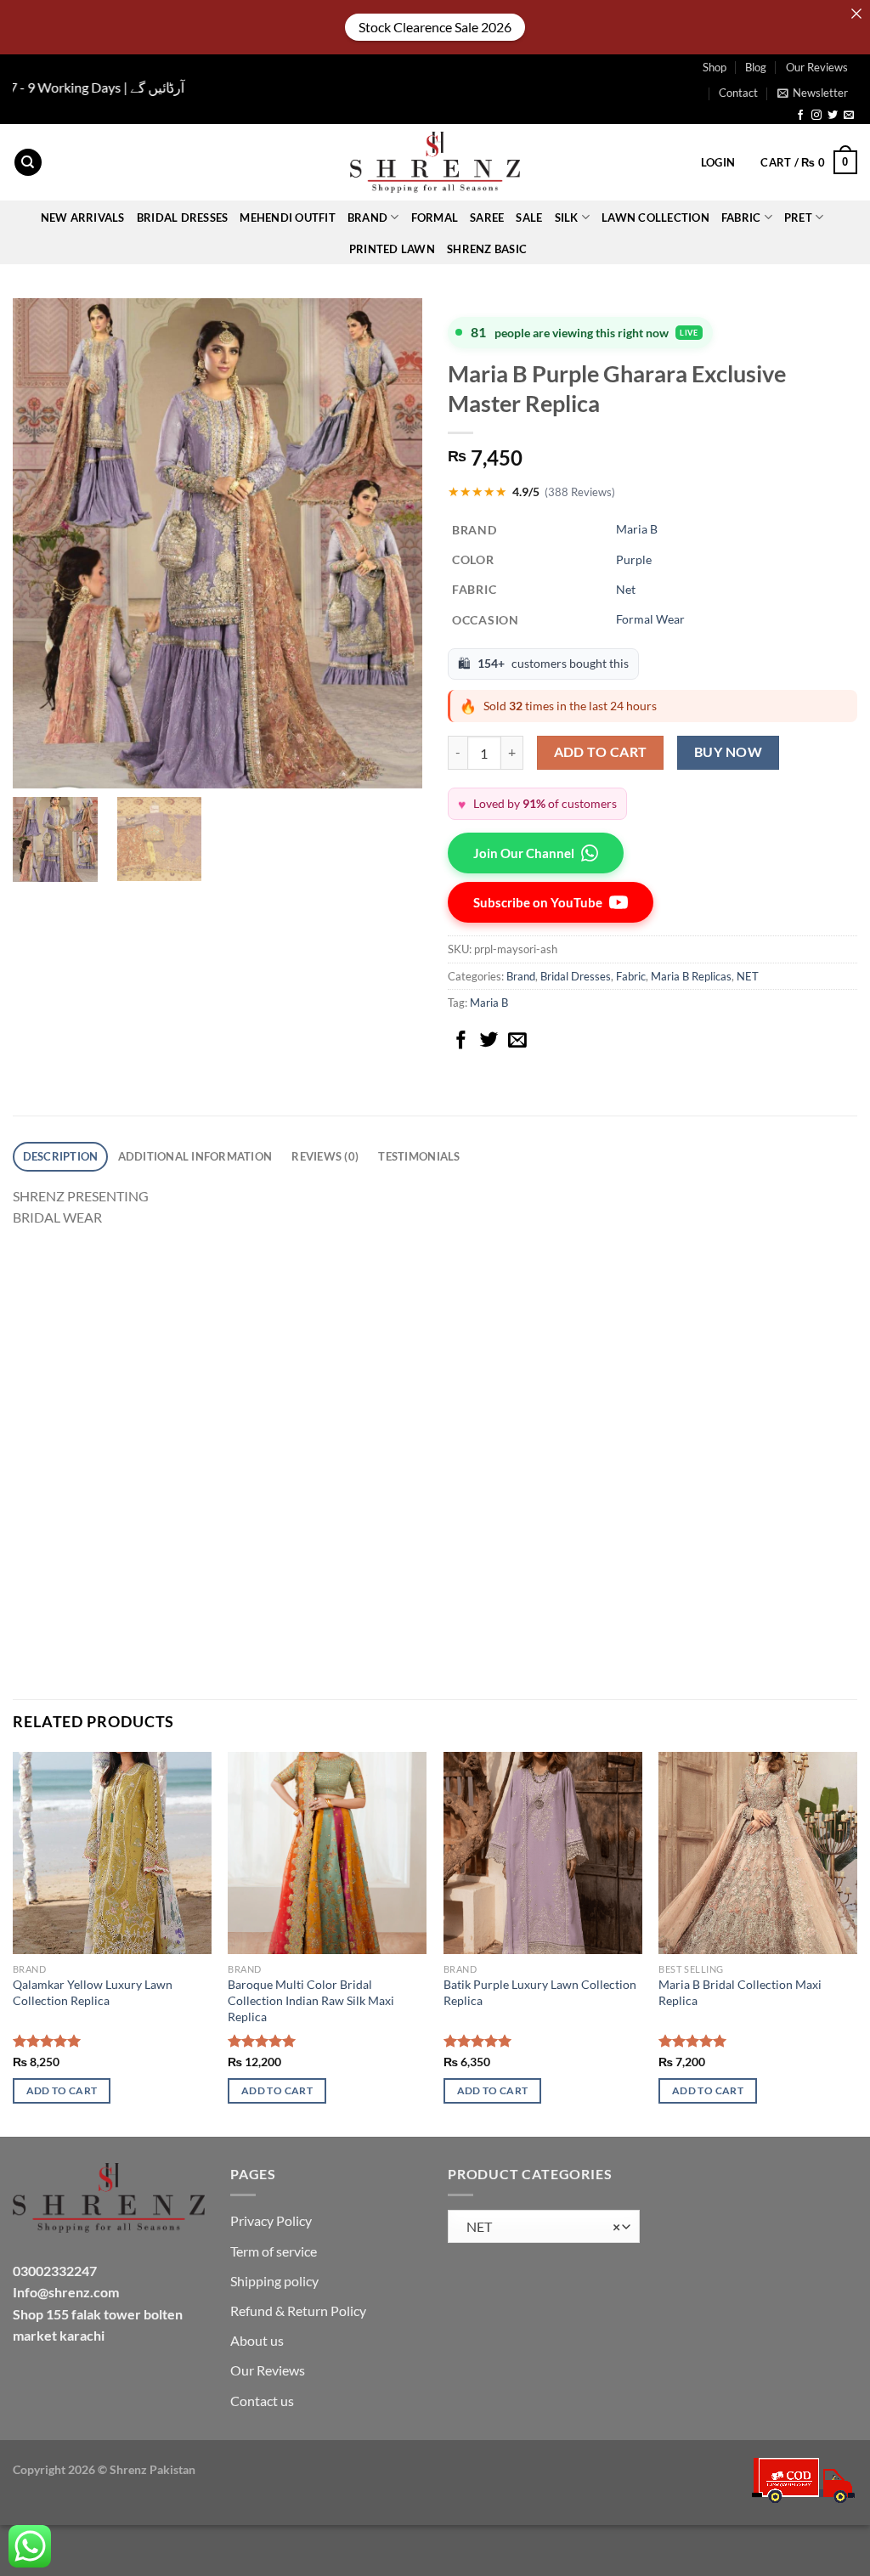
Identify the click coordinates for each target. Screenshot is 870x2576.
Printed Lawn (392, 249)
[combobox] (544, 2226)
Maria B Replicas (691, 976)
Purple (634, 559)
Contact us (262, 2401)
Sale (529, 217)
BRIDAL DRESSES (183, 217)
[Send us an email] (849, 116)
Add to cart (601, 752)
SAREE (487, 217)
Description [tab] (61, 1156)
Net (626, 589)
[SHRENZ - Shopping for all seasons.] (435, 162)
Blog (756, 67)
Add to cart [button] (62, 2090)
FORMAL (435, 217)
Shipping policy (274, 2281)
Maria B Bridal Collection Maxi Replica (740, 1992)
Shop (715, 67)
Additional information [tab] (195, 1156)
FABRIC (741, 217)
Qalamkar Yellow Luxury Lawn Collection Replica (93, 1992)
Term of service (274, 2251)
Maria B (637, 529)
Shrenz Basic (487, 249)
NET (748, 976)
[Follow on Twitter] (833, 116)
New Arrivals (83, 217)
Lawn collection (655, 217)
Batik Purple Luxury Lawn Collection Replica (540, 1992)
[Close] (856, 14)
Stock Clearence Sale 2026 (435, 27)
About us (257, 2340)
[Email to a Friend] (517, 1041)
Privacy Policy (271, 2220)
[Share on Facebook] (461, 1041)
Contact (738, 93)
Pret (798, 217)
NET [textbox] (540, 2227)
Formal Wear (650, 619)
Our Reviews (817, 67)
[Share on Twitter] (489, 1041)
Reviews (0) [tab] (325, 1156)
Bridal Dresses (576, 976)
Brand (521, 976)
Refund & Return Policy (298, 2310)
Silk (567, 217)
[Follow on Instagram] (816, 116)
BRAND (367, 217)
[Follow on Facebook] (800, 116)
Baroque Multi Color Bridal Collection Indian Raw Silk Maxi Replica (311, 2000)
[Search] (28, 163)
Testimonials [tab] (419, 1156)
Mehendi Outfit (288, 217)
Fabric (631, 976)
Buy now (728, 752)
